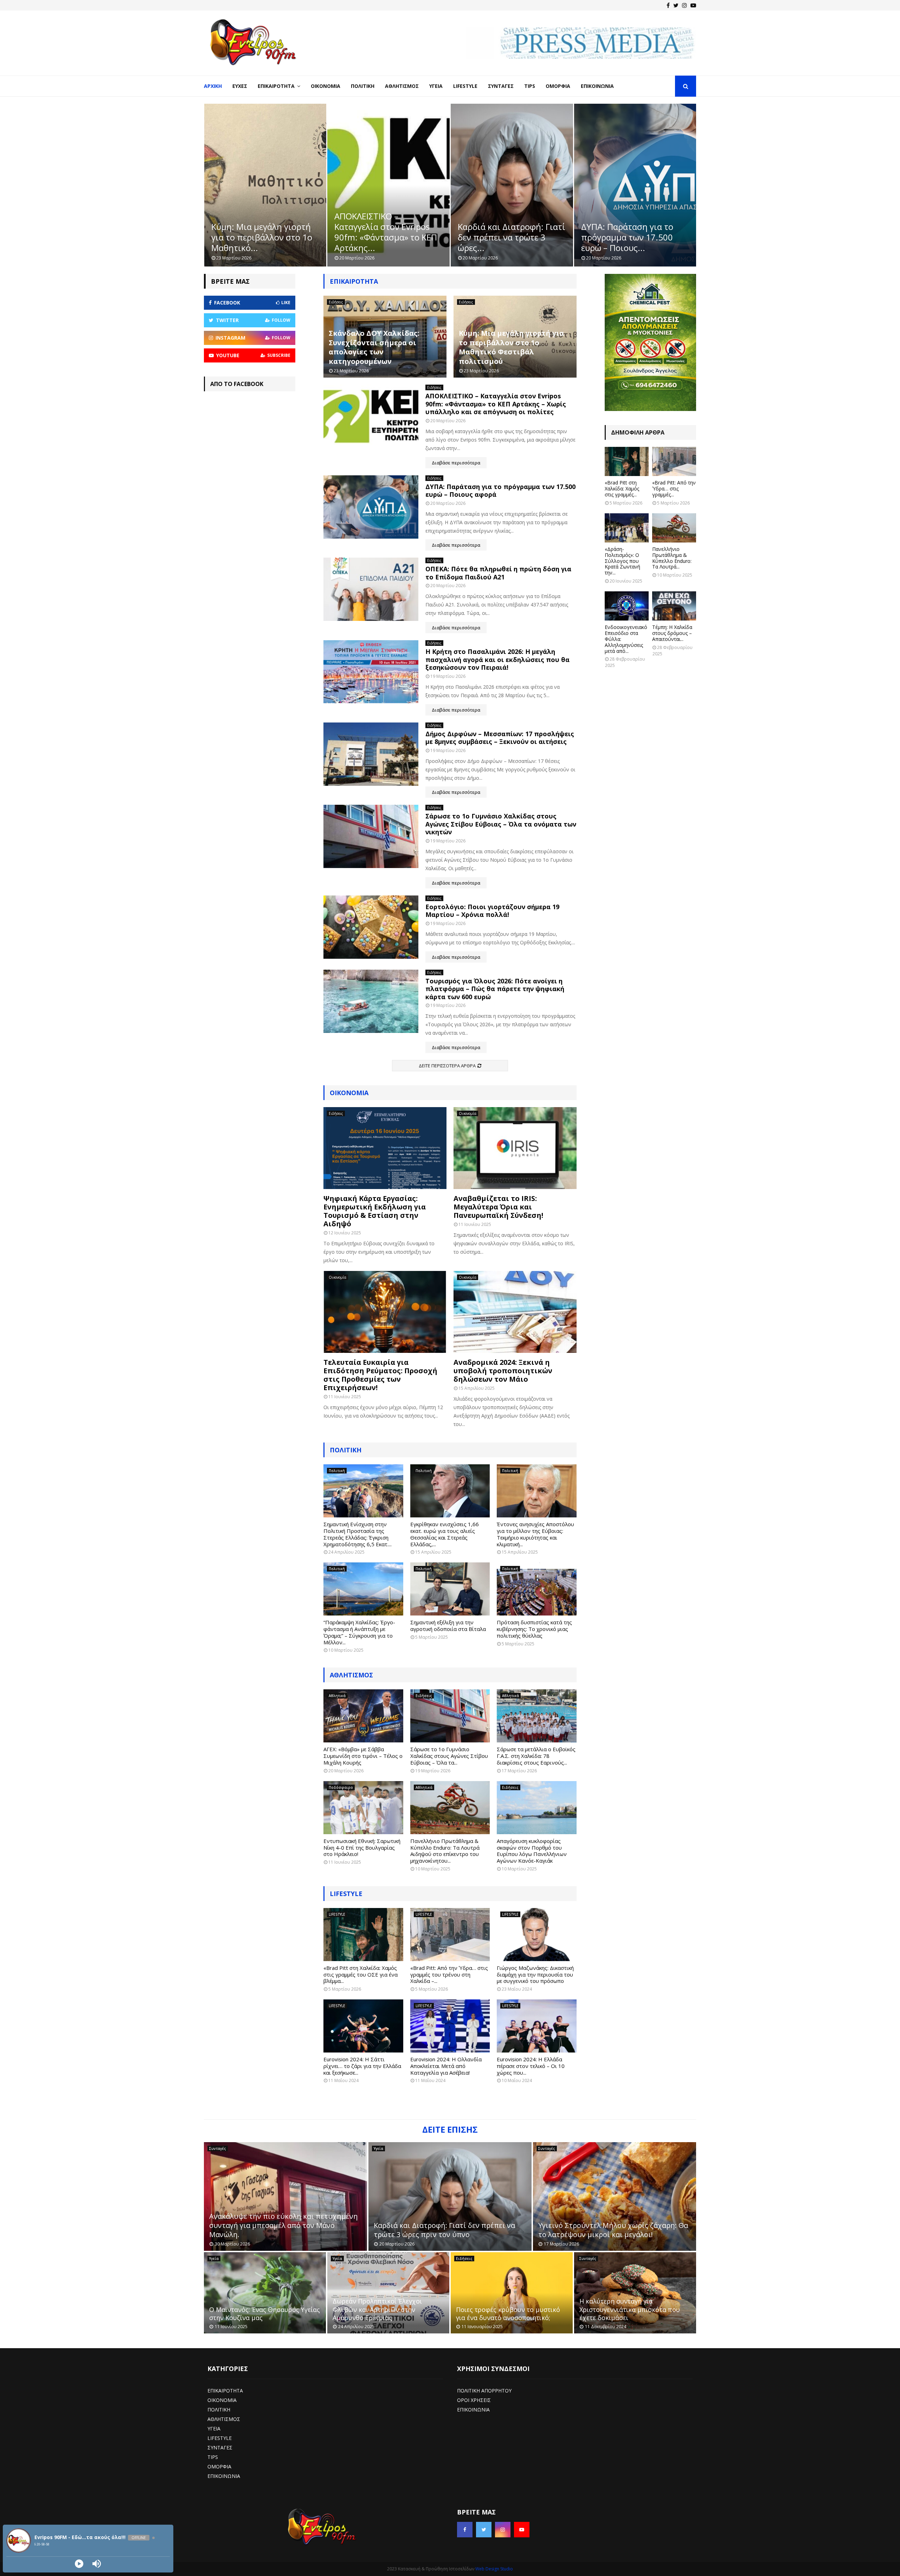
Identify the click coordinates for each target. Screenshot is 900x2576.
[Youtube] (693, 5)
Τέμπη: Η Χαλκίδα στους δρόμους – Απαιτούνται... (672, 633)
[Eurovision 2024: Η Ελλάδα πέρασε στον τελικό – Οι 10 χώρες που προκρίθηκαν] (537, 2026)
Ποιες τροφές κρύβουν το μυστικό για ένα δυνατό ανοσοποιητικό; (508, 2314)
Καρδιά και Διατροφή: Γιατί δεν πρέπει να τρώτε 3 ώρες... (388, 237)
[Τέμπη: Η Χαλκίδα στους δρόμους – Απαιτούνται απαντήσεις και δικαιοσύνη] (674, 606)
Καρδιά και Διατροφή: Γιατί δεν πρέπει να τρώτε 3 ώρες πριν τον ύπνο (444, 2230)
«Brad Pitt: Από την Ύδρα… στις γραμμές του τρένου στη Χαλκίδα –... (449, 1974)
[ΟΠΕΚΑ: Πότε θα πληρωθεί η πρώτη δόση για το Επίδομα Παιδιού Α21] (371, 589)
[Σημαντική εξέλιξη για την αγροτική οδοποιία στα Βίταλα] (450, 1589)
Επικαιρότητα (276, 86)
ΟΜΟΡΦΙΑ (219, 2466)
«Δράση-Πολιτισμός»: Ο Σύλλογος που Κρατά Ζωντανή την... (622, 561)
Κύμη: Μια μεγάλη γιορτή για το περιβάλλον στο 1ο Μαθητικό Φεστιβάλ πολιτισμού (511, 347)
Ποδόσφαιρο (341, 1787)
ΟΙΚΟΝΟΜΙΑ (222, 2400)
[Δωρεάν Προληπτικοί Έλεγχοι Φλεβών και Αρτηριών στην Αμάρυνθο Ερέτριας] (388, 2293)
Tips (530, 86)
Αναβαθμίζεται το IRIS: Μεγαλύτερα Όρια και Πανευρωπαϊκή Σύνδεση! (498, 1207)
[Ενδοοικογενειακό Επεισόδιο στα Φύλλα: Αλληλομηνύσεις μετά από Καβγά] (627, 606)
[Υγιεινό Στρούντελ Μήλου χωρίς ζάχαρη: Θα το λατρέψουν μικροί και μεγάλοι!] (615, 2196)
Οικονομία (326, 86)
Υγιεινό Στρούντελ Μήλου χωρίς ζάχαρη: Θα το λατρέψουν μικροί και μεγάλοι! (613, 2230)
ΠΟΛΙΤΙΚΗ (219, 2410)
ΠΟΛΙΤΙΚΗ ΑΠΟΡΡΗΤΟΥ (484, 2391)
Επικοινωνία (597, 86)
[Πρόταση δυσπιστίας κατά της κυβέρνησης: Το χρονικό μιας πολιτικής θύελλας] (537, 1589)
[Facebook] (668, 5)
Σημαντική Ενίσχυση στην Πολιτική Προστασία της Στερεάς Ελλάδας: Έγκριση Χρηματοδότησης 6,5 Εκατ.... (358, 1534)
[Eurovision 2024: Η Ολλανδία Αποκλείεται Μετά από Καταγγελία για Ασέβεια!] (450, 2026)
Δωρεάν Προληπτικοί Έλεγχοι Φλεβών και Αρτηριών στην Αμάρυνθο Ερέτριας (377, 2309)
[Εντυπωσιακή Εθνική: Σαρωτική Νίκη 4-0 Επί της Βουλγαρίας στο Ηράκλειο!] (363, 1808)
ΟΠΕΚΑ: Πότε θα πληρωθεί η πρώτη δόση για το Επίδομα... (633, 237)
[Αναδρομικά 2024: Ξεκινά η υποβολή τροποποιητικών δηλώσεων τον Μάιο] (515, 1312)
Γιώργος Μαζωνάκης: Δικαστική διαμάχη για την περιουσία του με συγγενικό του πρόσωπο (535, 1974)
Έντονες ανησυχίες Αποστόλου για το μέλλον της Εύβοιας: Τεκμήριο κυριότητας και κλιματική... (535, 1534)
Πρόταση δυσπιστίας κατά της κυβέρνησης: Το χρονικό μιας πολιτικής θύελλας (534, 1629)
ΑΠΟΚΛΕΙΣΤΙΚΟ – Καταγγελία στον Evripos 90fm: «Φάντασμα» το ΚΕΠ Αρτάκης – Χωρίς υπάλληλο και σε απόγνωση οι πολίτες (496, 404)
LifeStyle (465, 86)
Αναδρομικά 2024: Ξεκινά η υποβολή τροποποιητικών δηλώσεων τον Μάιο (503, 1371)
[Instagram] (684, 5)
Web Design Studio (494, 2569)
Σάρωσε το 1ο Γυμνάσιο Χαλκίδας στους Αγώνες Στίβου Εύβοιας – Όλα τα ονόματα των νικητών (501, 824)
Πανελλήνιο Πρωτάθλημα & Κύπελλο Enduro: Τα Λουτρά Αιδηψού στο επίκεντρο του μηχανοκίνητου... (445, 1851)
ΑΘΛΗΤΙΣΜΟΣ (351, 1675)
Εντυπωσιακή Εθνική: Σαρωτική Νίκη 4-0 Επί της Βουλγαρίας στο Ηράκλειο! (362, 1848)
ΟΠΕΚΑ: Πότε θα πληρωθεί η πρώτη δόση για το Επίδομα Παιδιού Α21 (498, 573)
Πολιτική (363, 86)
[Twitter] (676, 5)
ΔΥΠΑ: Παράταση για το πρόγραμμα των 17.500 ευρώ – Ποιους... (504, 237)
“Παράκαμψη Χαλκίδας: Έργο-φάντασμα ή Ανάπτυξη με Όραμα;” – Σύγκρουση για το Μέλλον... (359, 1632)
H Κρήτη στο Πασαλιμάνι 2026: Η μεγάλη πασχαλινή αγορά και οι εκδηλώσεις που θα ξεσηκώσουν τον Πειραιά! (497, 659)
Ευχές (240, 86)
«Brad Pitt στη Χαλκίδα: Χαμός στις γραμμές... (622, 489)
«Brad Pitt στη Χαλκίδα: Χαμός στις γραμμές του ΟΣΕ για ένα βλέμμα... (361, 1974)
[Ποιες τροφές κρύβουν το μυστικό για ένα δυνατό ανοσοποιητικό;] (512, 2293)
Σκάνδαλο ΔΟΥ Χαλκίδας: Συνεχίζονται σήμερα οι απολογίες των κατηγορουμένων (374, 347)
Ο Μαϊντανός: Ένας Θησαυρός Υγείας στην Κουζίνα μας (265, 2314)
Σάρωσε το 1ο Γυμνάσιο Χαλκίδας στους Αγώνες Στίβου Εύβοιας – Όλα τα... (449, 1756)
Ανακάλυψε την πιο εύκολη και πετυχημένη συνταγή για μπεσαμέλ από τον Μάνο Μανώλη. (284, 2225)
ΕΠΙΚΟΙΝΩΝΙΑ (224, 2476)
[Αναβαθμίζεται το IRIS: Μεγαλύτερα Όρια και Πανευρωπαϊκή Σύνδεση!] (515, 1148)
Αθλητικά (337, 1696)
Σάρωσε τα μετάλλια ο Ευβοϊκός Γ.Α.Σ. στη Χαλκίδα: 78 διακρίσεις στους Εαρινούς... (536, 1756)
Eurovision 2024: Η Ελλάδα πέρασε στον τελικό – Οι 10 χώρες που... (531, 2066)
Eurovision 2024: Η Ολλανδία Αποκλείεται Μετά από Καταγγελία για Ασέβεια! (446, 2066)
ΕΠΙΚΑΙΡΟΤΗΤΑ (225, 2391)
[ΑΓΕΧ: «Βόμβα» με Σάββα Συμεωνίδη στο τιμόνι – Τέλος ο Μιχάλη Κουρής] (363, 1716)
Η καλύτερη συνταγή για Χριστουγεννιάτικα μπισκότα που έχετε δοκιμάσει (630, 2309)
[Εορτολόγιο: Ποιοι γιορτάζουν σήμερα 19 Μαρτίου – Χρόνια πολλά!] (371, 927)
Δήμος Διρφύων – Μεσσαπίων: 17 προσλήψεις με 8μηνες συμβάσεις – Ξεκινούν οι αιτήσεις (500, 738)
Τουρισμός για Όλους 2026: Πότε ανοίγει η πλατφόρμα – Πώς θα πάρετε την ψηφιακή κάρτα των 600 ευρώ (495, 989)
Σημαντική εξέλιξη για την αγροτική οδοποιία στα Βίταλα (448, 1626)
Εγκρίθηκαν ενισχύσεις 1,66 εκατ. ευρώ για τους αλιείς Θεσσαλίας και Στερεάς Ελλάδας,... (445, 1534)
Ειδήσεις (336, 302)
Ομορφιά (558, 86)
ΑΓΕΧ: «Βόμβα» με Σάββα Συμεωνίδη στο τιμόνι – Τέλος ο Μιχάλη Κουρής (363, 1756)
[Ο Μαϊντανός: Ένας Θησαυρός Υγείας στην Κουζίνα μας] (265, 2293)
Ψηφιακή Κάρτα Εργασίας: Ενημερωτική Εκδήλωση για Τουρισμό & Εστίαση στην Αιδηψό (375, 1211)
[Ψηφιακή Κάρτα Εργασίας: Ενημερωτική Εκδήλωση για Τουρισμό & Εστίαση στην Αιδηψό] (385, 1148)
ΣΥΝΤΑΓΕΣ (220, 2447)
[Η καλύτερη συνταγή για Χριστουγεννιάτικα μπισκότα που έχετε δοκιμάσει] (635, 2293)
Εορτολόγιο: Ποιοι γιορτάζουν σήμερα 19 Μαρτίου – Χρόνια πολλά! (492, 911)
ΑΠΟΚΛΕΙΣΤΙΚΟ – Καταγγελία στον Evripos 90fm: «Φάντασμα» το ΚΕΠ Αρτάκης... (262, 232)
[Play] (79, 2564)
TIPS (213, 2457)
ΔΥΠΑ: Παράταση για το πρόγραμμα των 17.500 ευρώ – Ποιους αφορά (500, 491)
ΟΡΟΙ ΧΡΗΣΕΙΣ (474, 2400)
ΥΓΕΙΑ (214, 2429)
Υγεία (436, 86)
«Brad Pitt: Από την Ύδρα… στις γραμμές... (674, 489)
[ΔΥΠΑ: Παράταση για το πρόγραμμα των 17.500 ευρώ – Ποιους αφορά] (371, 507)
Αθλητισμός (402, 86)
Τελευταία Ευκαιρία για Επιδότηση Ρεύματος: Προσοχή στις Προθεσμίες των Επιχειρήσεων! (380, 1375)
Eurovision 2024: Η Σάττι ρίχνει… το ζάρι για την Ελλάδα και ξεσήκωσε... (362, 2066)
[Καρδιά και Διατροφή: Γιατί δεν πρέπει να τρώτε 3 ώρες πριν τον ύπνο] (450, 2196)
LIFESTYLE (346, 1894)
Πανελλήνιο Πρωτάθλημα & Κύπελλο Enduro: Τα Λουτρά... (672, 558)
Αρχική (213, 86)
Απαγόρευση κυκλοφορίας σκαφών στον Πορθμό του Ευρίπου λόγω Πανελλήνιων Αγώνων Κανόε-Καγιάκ (532, 1851)
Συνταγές (501, 86)
